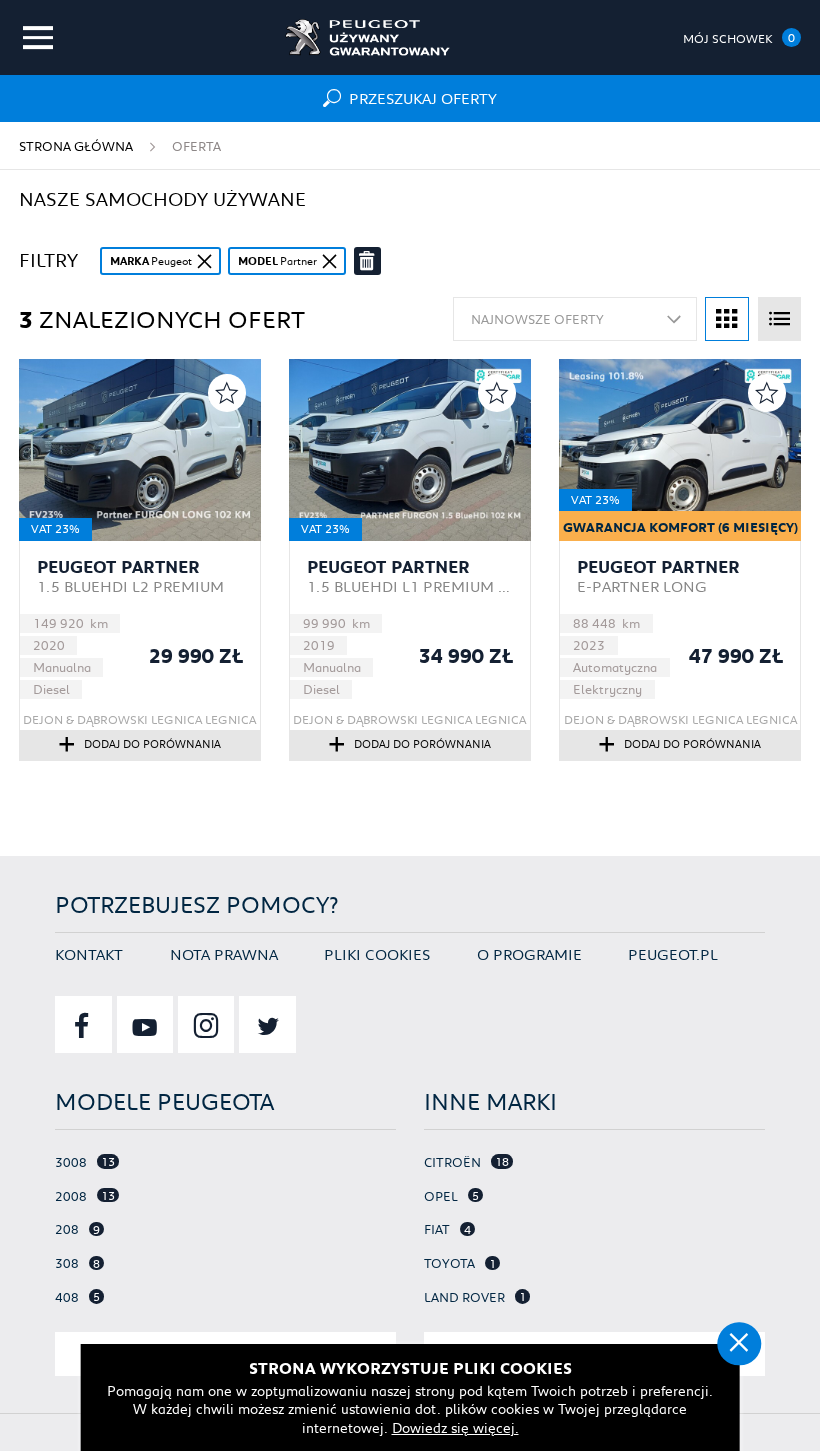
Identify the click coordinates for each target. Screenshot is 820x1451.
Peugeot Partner (118, 567)
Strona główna (76, 145)
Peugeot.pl (673, 954)
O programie (529, 954)
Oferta (196, 145)
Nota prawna (224, 954)
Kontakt (89, 954)
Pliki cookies (377, 954)
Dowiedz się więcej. (455, 1427)
